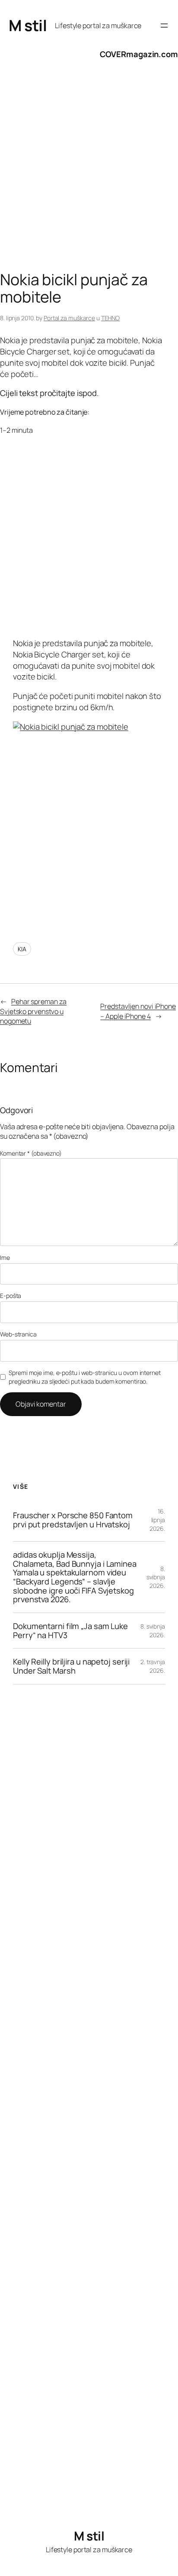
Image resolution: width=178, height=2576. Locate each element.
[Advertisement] (89, 173)
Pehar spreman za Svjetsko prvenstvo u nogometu (33, 1011)
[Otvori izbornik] (164, 26)
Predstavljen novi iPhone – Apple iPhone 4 (138, 1011)
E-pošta (11, 1296)
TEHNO (111, 318)
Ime (5, 1257)
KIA (22, 949)
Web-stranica (18, 1334)
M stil (28, 25)
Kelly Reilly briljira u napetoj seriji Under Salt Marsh (71, 1666)
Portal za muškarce (69, 318)
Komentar (31, 1153)
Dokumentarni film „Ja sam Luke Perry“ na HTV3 (70, 1631)
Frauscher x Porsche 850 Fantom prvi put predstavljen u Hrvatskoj (73, 1520)
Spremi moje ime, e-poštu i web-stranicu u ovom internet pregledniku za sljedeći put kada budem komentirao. (85, 1377)
